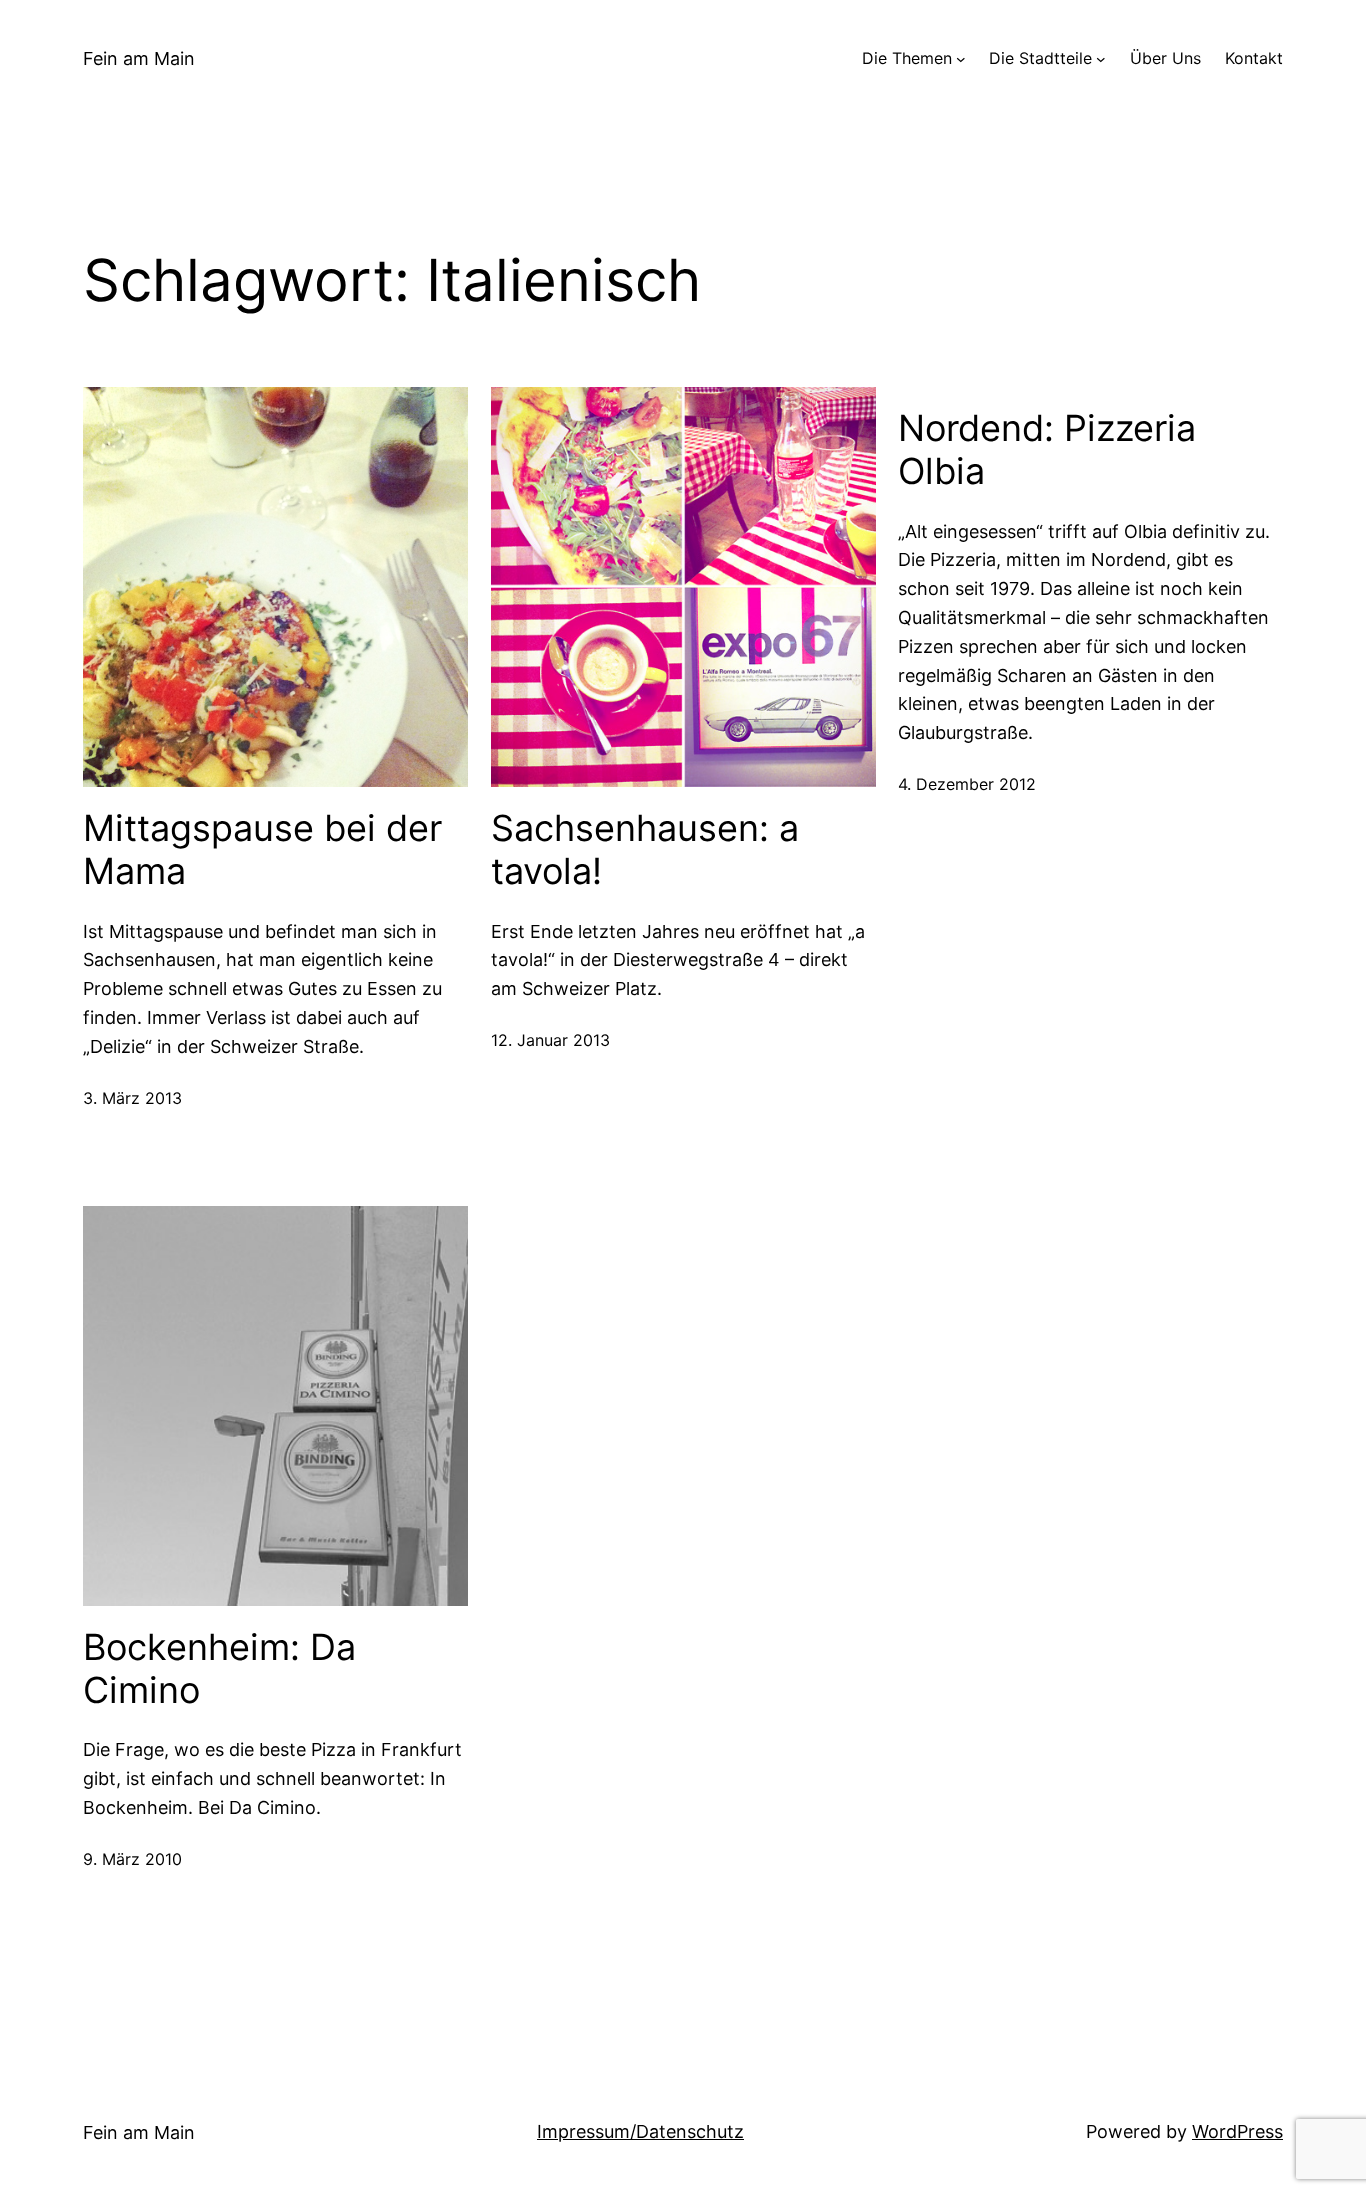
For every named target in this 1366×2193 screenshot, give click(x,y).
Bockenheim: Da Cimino (219, 1669)
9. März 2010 (132, 1859)
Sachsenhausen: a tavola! (645, 850)
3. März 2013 (132, 1098)
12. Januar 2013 (550, 1040)
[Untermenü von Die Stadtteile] (1101, 59)
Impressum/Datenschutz (640, 2131)
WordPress (1237, 2131)
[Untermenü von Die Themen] (961, 59)
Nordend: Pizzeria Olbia (1047, 450)
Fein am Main (139, 58)
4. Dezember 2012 (967, 784)
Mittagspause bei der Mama (262, 850)
